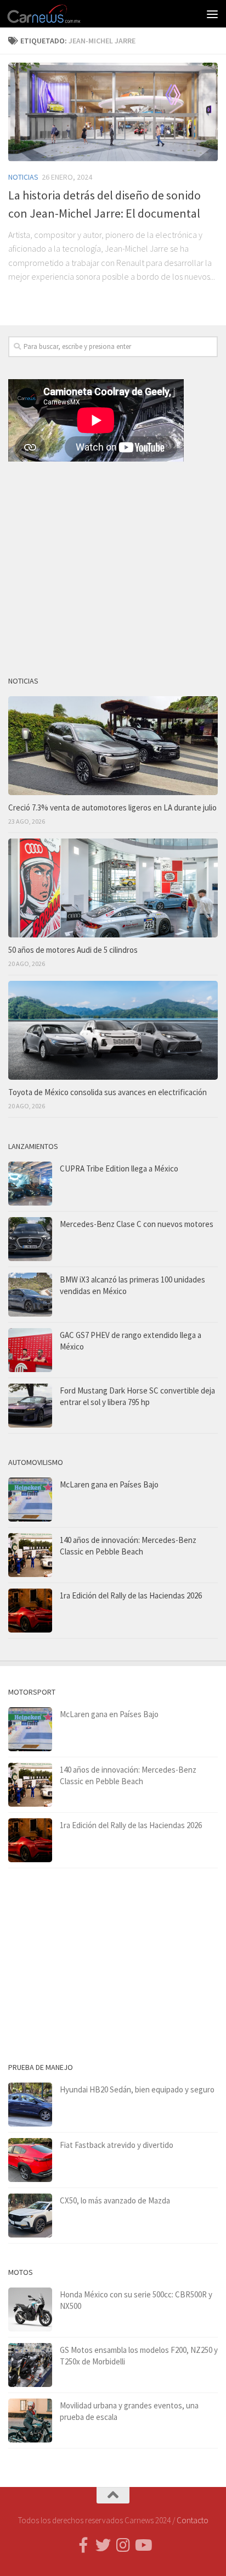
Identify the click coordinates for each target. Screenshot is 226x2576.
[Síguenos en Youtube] (143, 2545)
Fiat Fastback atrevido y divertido (117, 2145)
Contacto (193, 2520)
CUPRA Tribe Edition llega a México (119, 1168)
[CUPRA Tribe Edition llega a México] (30, 1184)
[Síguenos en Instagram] (123, 2545)
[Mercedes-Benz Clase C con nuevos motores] (30, 1239)
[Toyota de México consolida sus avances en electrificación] (113, 1030)
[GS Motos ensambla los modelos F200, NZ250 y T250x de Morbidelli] (30, 2365)
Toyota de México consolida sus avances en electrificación (108, 1092)
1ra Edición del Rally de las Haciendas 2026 (131, 1595)
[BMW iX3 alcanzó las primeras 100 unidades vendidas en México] (30, 1295)
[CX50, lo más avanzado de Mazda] (30, 2216)
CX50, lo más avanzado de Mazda (115, 2200)
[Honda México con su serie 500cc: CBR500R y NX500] (30, 2309)
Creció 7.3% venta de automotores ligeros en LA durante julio (112, 807)
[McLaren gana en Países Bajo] (30, 1500)
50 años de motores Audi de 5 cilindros (73, 950)
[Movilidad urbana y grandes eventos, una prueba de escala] (30, 2420)
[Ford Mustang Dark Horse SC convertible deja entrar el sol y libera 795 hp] (30, 1406)
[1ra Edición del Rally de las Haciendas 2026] (30, 1611)
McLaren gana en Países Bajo (109, 1484)
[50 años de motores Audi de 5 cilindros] (113, 888)
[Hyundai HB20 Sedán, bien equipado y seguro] (30, 2105)
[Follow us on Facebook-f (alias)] (83, 2545)
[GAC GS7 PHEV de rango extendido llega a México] (30, 1350)
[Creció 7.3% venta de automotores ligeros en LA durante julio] (113, 746)
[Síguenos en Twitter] (103, 2545)
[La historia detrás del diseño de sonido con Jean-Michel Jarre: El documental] (113, 112)
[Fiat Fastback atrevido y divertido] (30, 2160)
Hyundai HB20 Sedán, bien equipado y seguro (137, 2089)
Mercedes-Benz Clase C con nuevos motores (137, 1224)
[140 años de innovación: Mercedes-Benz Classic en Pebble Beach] (30, 1555)
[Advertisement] (113, 564)
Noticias (23, 177)
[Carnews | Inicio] (57, 14)
